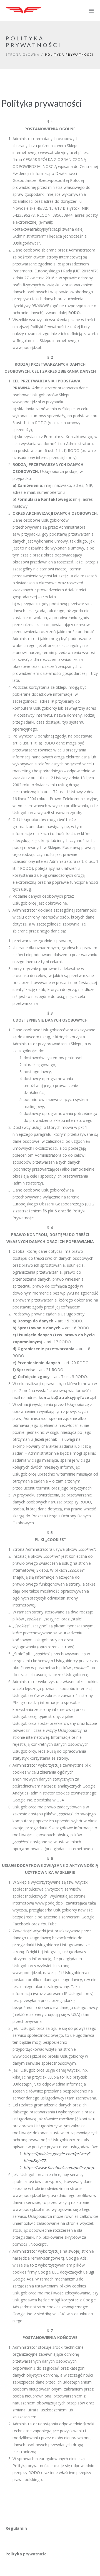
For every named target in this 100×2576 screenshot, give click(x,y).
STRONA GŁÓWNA (22, 54)
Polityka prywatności (27, 2554)
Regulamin (16, 2528)
